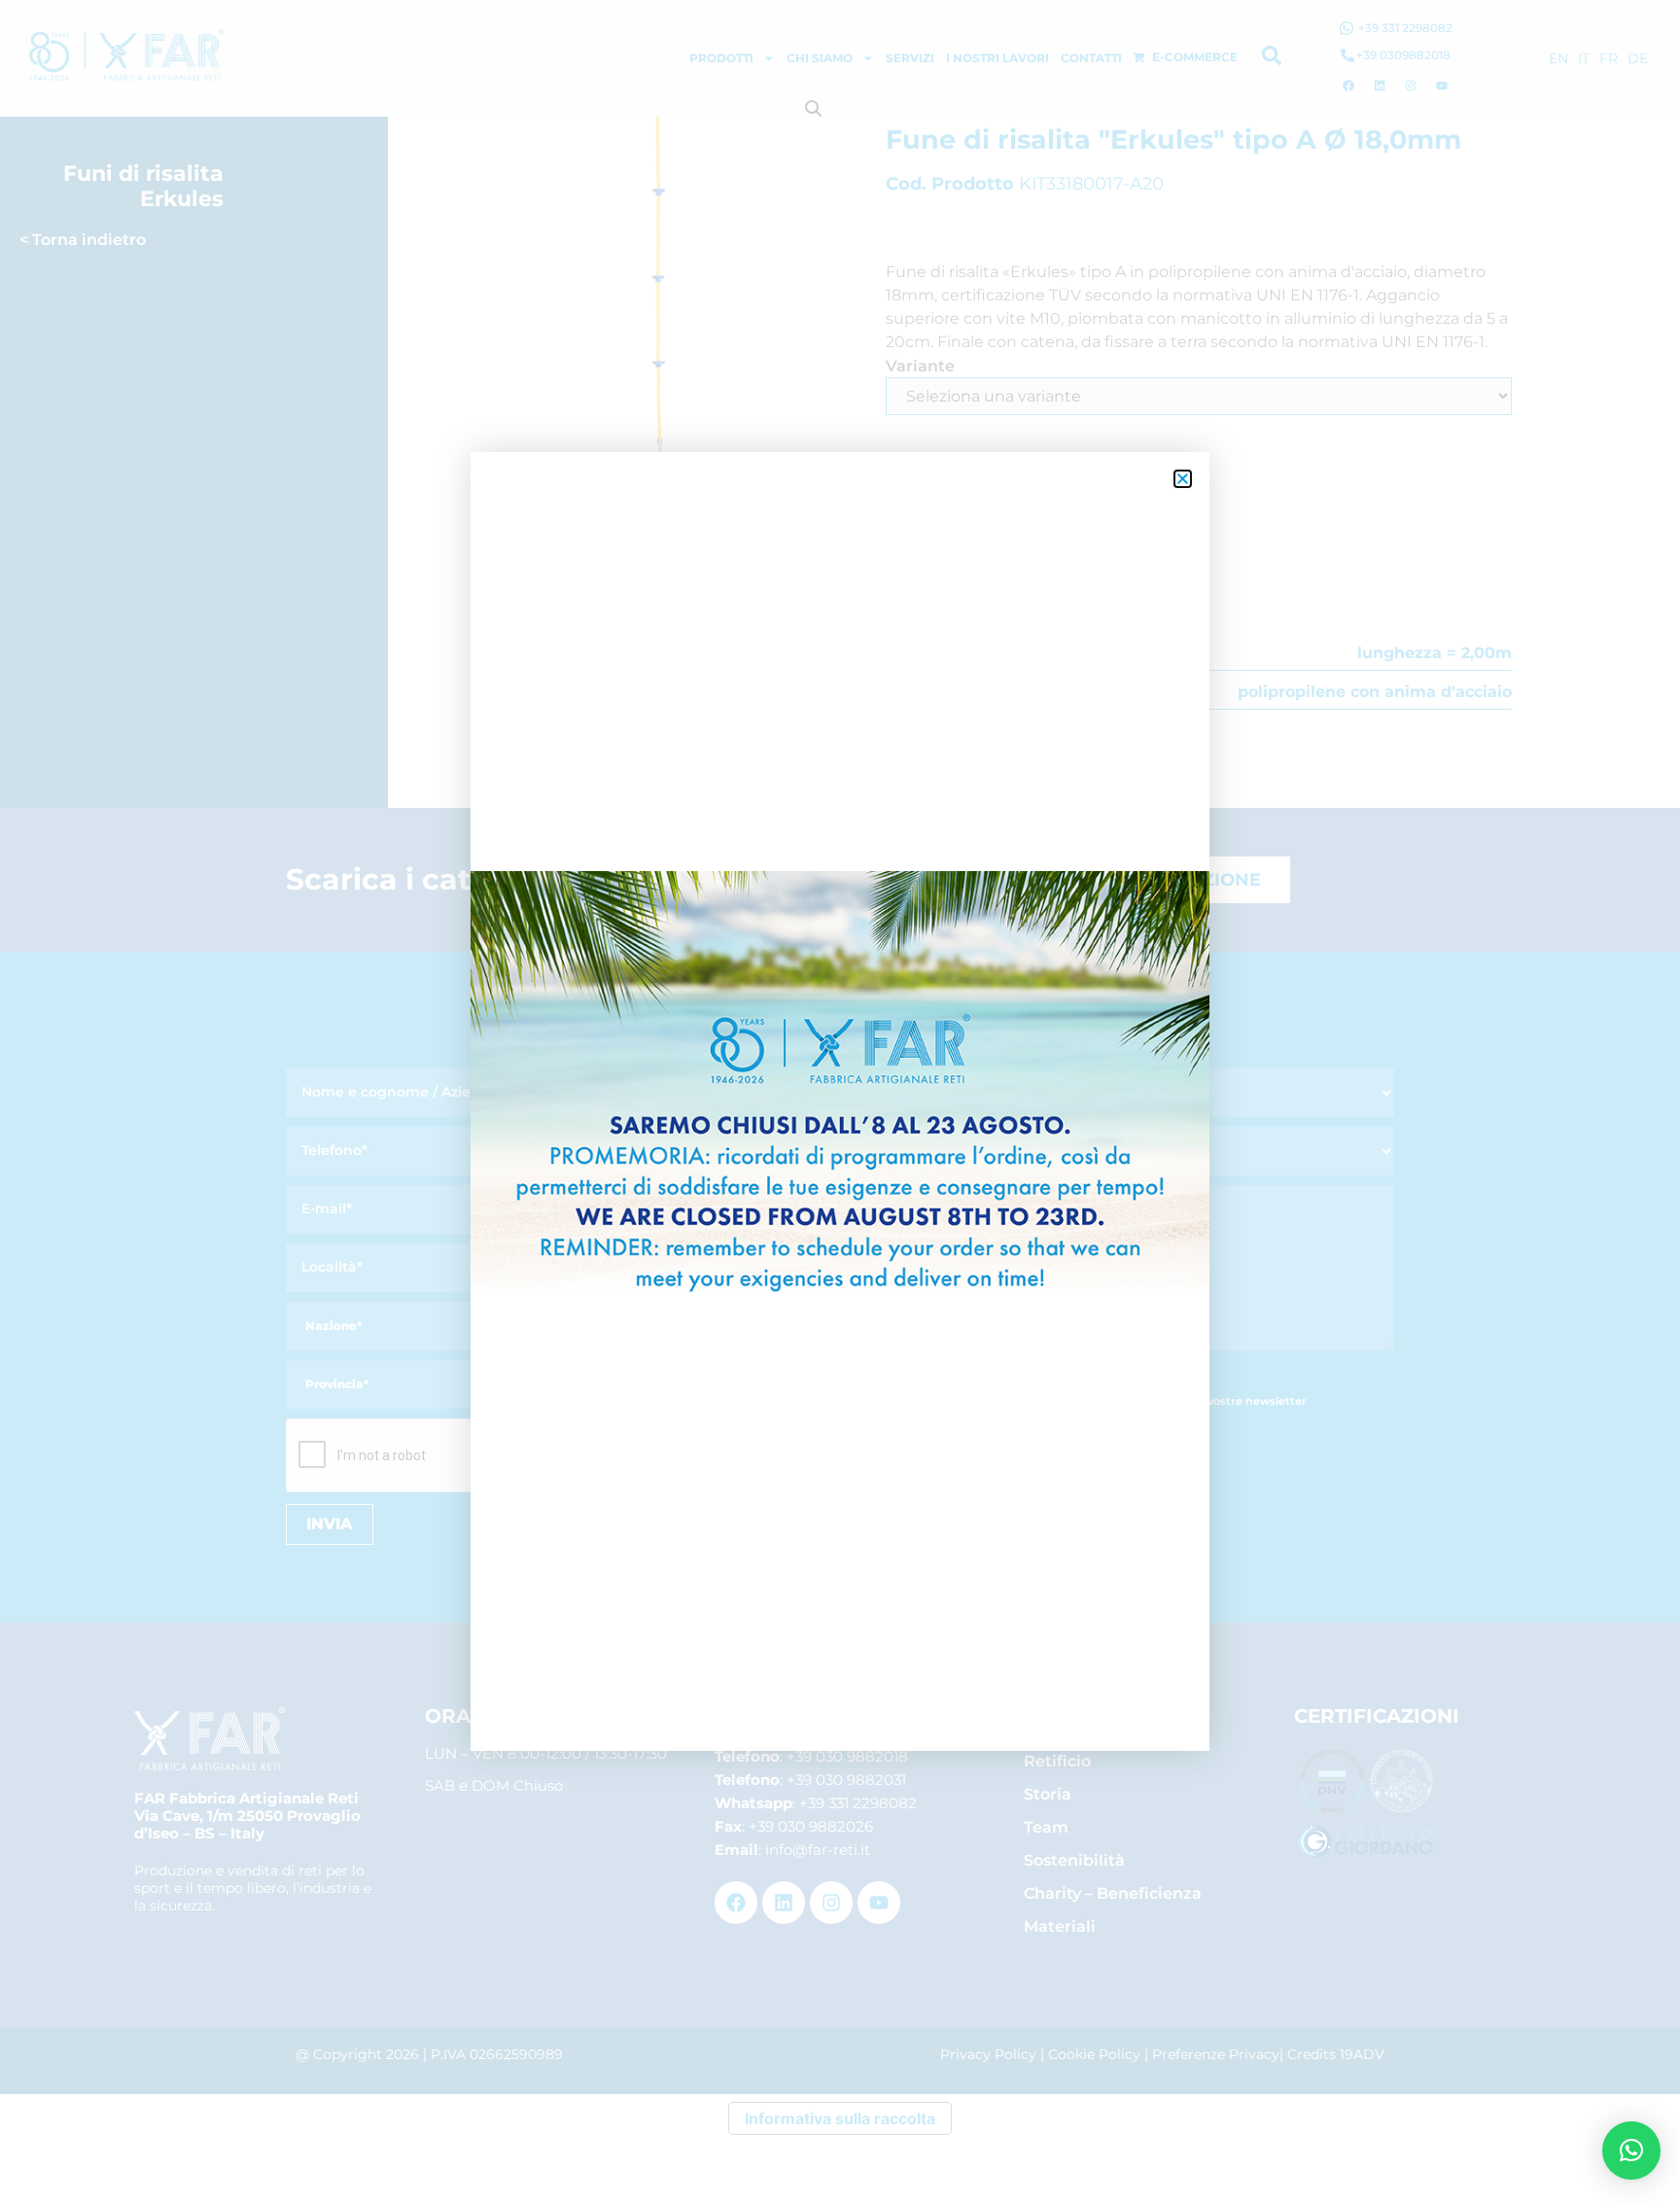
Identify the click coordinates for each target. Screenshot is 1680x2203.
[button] (1631, 2151)
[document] (840, 1101)
